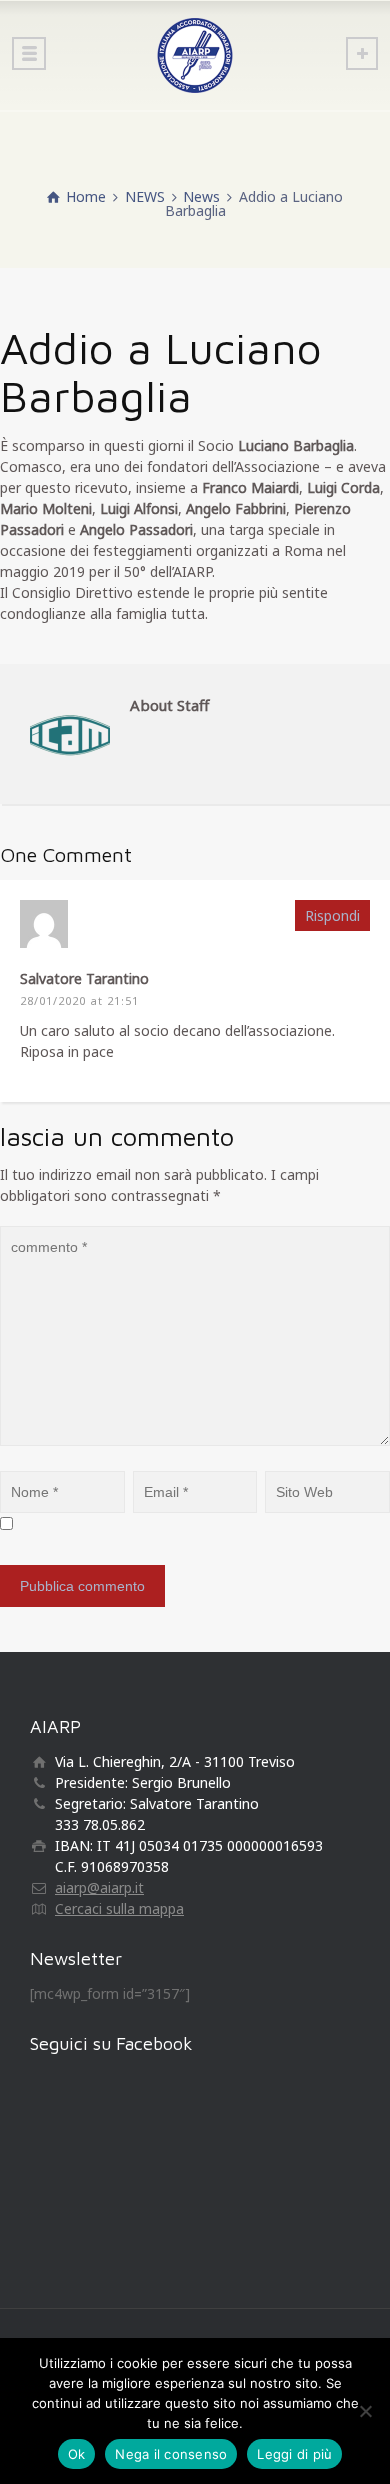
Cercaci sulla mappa (119, 1908)
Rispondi (332, 915)
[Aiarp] (195, 55)
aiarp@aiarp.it (99, 1887)
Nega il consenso (171, 2454)
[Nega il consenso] (365, 2411)
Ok (77, 2454)
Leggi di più (294, 2454)
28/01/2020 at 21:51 (79, 1000)
